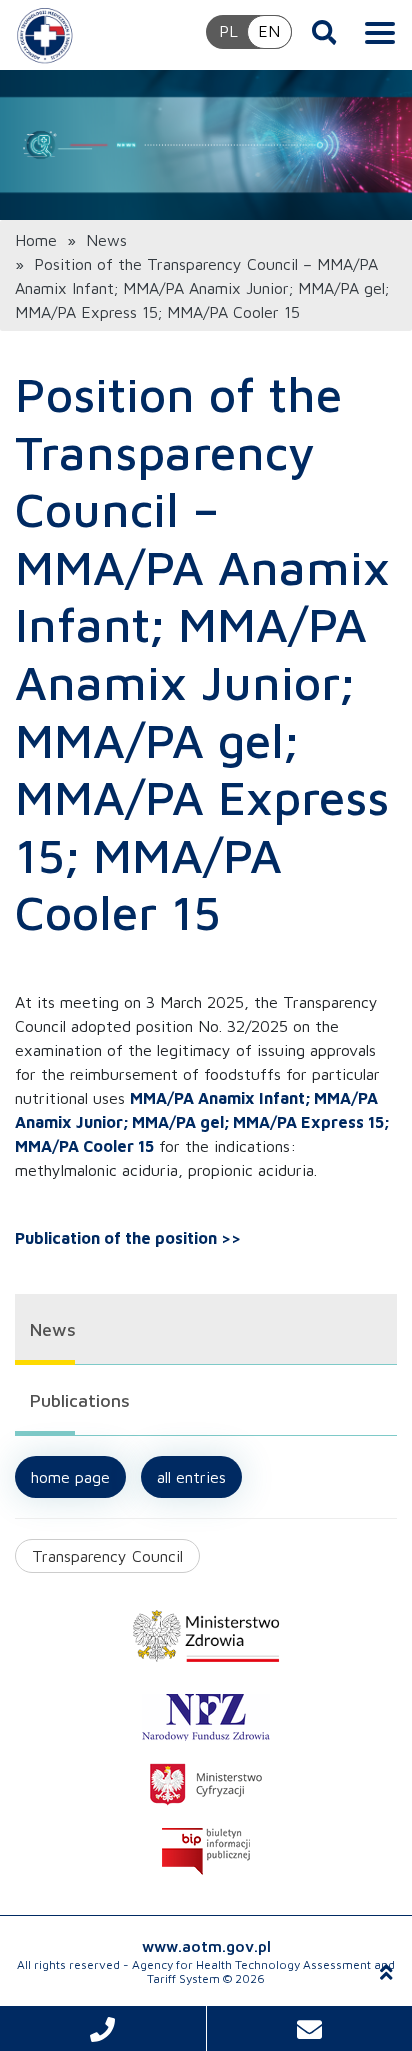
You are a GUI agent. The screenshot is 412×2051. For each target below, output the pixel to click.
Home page (70, 1477)
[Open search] (324, 32)
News (106, 240)
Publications (80, 1400)
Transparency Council (107, 1556)
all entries (191, 1477)
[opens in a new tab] (206, 1636)
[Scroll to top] (386, 1972)
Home (36, 240)
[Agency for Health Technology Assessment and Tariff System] (45, 35)
